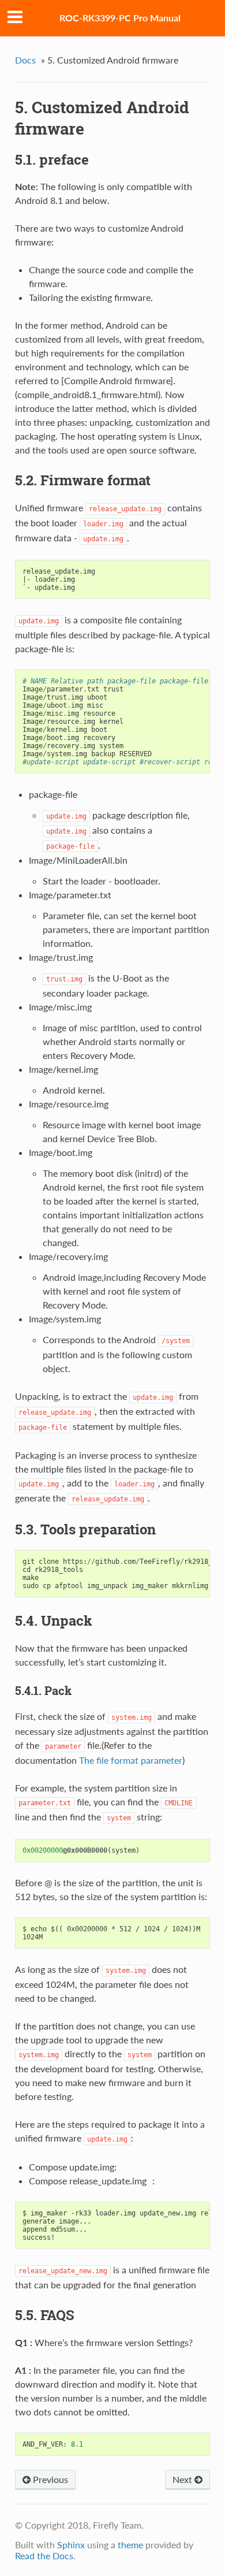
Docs (25, 60)
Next (183, 2479)
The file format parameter (131, 1760)
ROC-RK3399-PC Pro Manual (120, 18)
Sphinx (71, 2545)
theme (130, 2545)
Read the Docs (44, 2555)
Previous (49, 2479)
